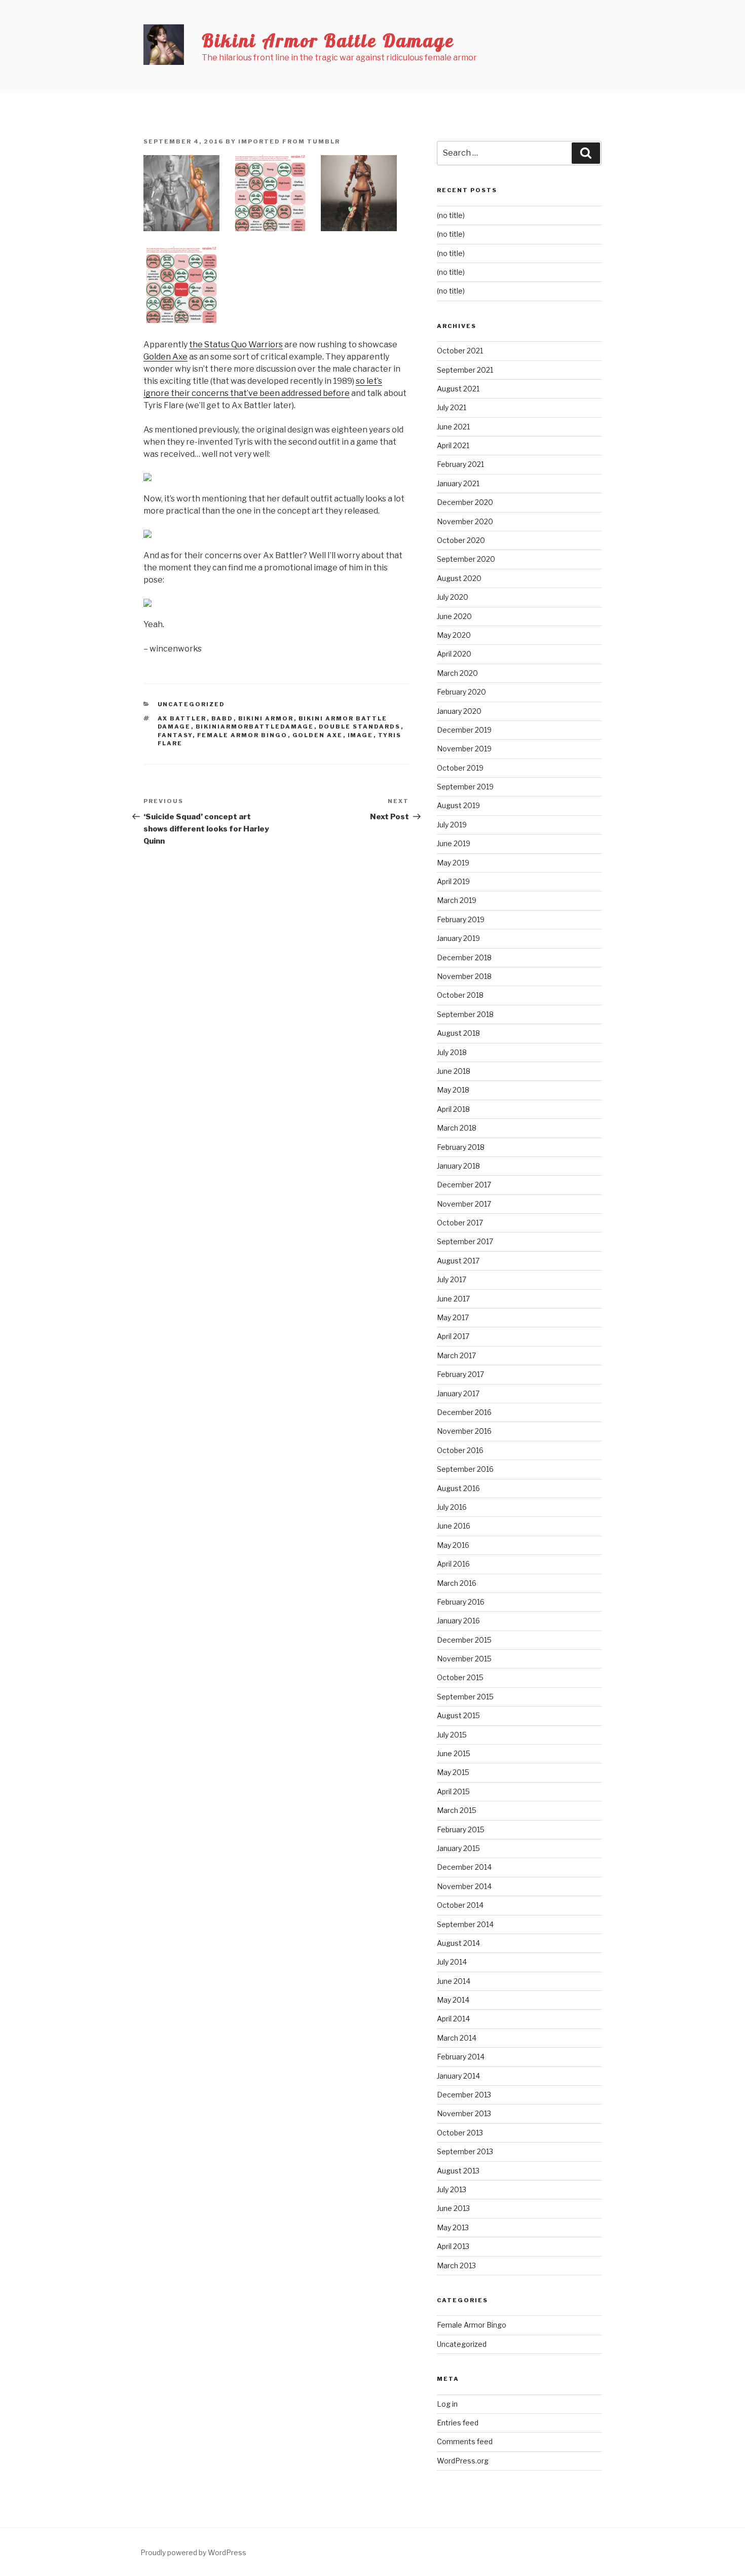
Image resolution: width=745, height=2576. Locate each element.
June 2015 (454, 1753)
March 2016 (457, 1583)
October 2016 (460, 1450)
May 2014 (453, 2000)
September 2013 (465, 2151)
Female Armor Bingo (243, 735)
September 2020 (466, 559)
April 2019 (453, 881)
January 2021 (458, 483)
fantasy (175, 735)
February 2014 (461, 2057)
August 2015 (458, 1715)
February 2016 (461, 1602)
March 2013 (456, 2265)
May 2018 (453, 1090)
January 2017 (458, 1393)
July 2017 (452, 1279)
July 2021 (452, 407)
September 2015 (465, 1697)
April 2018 (453, 1109)
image (361, 735)
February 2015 (461, 1829)
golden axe (318, 735)
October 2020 (461, 540)
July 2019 (452, 825)
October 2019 (460, 768)
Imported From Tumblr (289, 141)
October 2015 (460, 1677)
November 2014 (464, 1886)
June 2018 (454, 1071)
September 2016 (465, 1469)
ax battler (182, 718)
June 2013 (453, 2208)
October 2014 (460, 1905)
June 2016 (454, 1526)
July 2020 (453, 597)
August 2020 (459, 578)
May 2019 (453, 863)
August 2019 (458, 805)
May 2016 (453, 1545)
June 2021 (453, 427)
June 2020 (454, 616)
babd (222, 718)
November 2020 (465, 521)
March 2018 (457, 1128)
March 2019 (457, 900)
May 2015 (453, 1772)
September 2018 (465, 1014)
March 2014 (457, 2038)
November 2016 (464, 1431)
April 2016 (453, 1564)
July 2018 (452, 1052)
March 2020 (457, 673)
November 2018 (464, 976)
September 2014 (465, 1924)
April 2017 (453, 1336)
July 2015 (452, 1735)
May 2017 (453, 1317)
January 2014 (458, 2076)
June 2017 (453, 1299)
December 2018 (464, 957)
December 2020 (465, 502)
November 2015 (464, 1659)
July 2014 (452, 1962)
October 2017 (460, 1223)
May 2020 (454, 635)
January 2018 (458, 1166)
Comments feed (465, 2441)
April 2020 (454, 654)
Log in (447, 2404)
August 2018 (458, 1033)
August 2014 (458, 1943)
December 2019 (464, 730)
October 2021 (460, 351)
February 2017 (460, 1374)
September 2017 (465, 1241)
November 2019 (464, 749)
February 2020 (461, 692)
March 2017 (456, 1355)
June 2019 (454, 843)
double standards (360, 727)
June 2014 (454, 1981)
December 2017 (464, 1185)
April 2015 (453, 1791)
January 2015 (458, 1848)
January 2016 (458, 1621)
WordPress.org (463, 2461)
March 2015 (457, 1810)
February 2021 (460, 464)
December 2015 (464, 1640)
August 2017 (458, 1261)
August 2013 (458, 2171)
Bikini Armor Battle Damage (328, 40)
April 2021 (453, 445)
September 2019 (465, 787)
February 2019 (461, 919)
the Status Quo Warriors (236, 344)
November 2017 (464, 1204)
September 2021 (465, 370)
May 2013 (453, 2227)
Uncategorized (192, 704)
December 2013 (464, 2095)
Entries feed (458, 2423)
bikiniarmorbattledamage (255, 727)
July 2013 (452, 2189)
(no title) (451, 215)
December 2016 (464, 1412)
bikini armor (266, 718)
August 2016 (458, 1488)
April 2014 (453, 2019)
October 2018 (460, 995)
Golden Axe (165, 357)
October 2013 (460, 2133)
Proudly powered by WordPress (193, 2552)
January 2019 (458, 938)
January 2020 (459, 711)
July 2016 (452, 1507)
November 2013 (464, 2113)
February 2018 (461, 1147)
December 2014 (464, 1867)
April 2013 (453, 2246)
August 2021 (458, 389)
